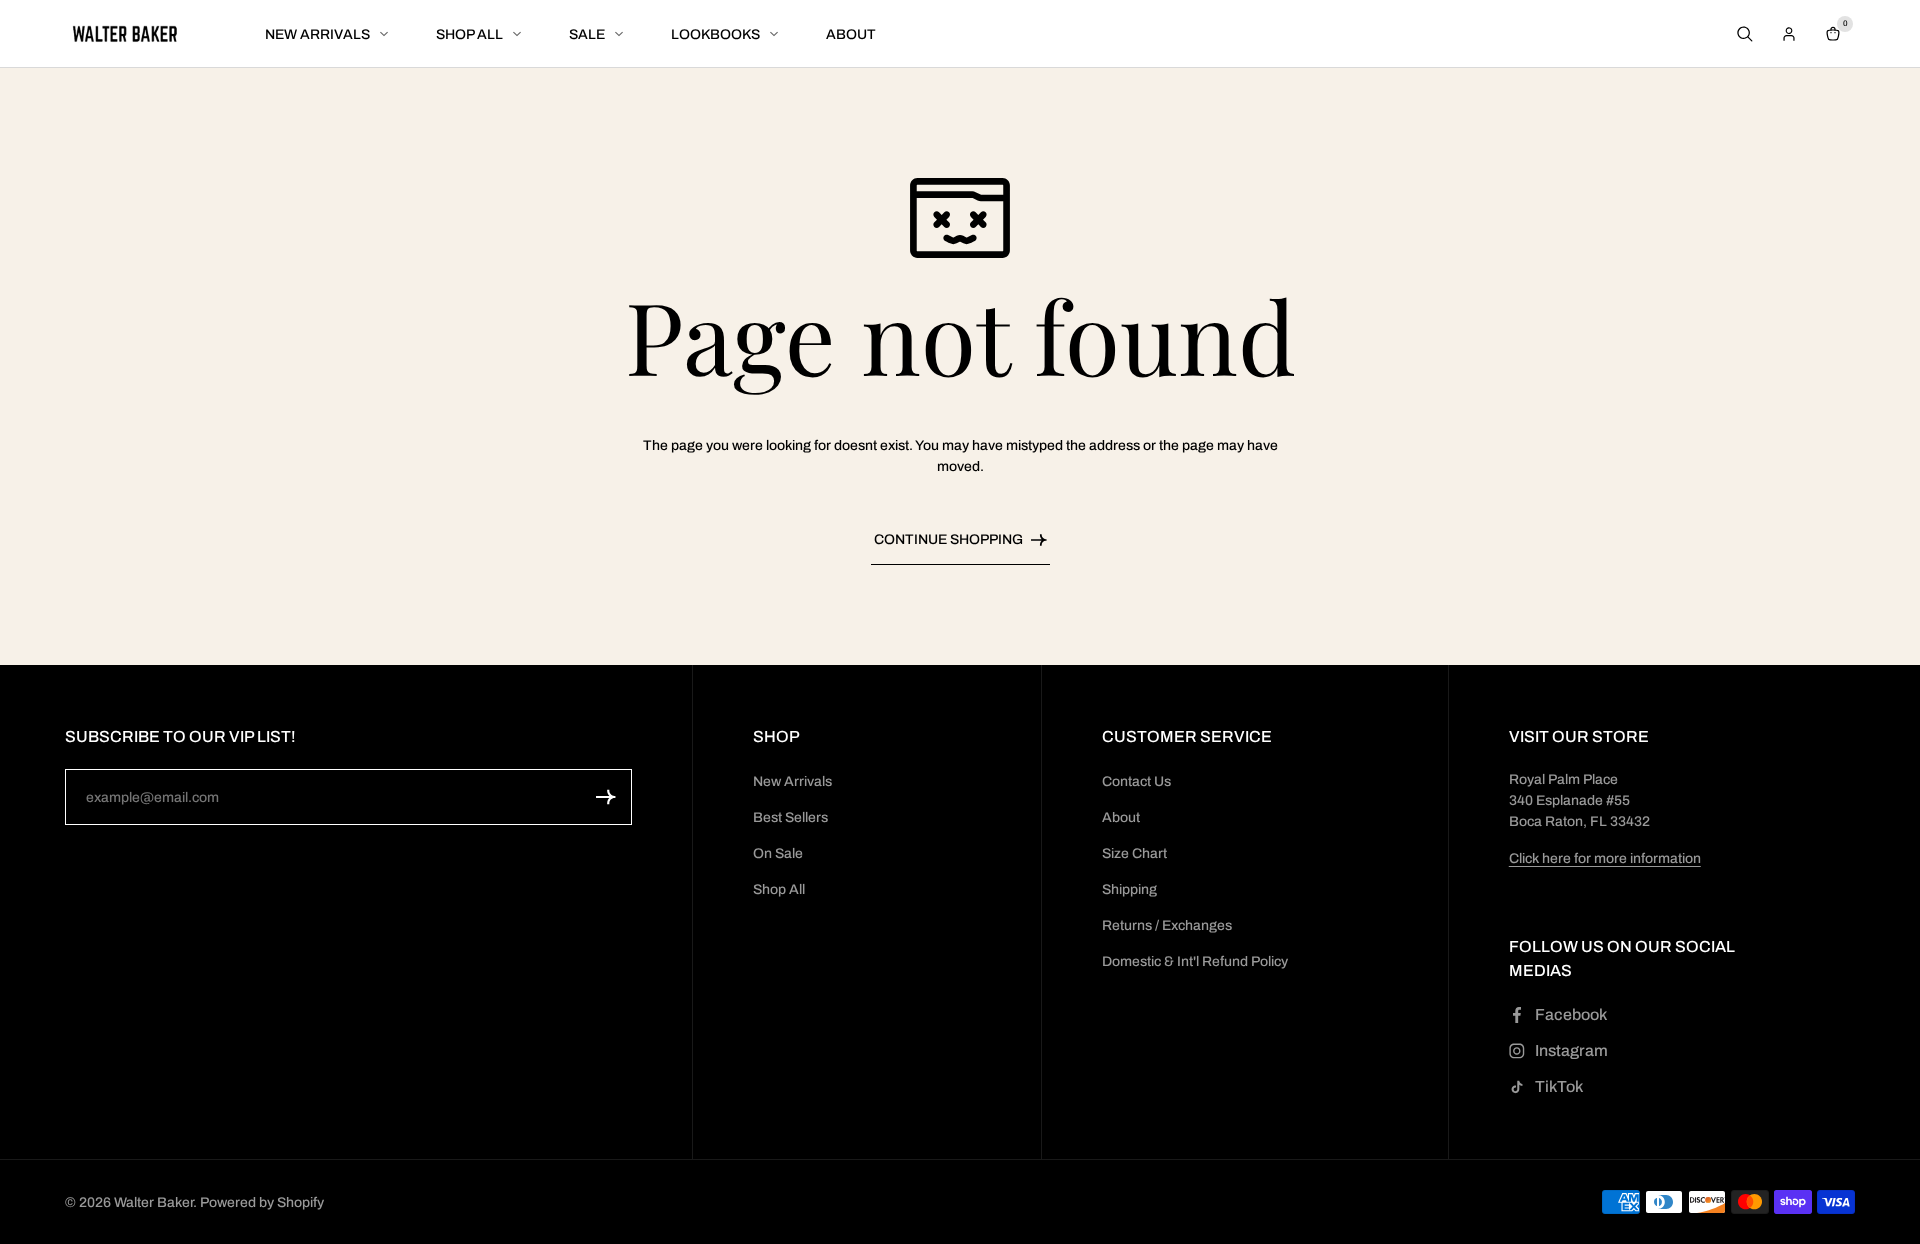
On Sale (778, 853)
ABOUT (851, 34)
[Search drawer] (1745, 34)
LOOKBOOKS (715, 34)
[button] (606, 797)
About (1121, 817)
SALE (587, 34)
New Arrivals (792, 781)
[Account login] (1789, 34)
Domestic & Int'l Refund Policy (1195, 961)
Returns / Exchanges (1167, 925)
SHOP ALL (469, 34)
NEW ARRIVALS (317, 34)
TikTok (1559, 1086)
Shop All (779, 889)
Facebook (1571, 1014)
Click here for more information (1605, 858)
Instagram (1571, 1050)
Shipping (1129, 889)
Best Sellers (790, 817)
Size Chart (1134, 853)
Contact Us (1136, 781)
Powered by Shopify (262, 1202)
